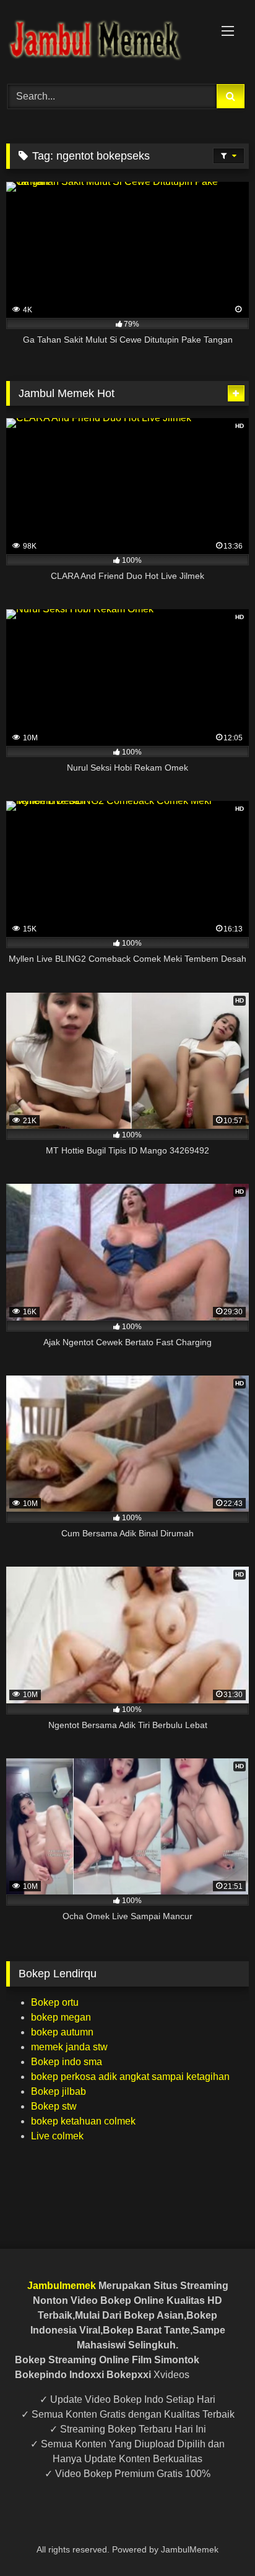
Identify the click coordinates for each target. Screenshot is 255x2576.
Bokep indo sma (67, 2062)
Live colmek (57, 2136)
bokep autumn (62, 2032)
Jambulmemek (62, 2286)
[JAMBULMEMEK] (105, 40)
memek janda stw (69, 2047)
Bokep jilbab (58, 2091)
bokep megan (61, 2017)
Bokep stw (54, 2106)
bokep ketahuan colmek (83, 2121)
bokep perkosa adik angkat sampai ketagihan (130, 2077)
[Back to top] (217, 2539)
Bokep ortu (55, 2002)
